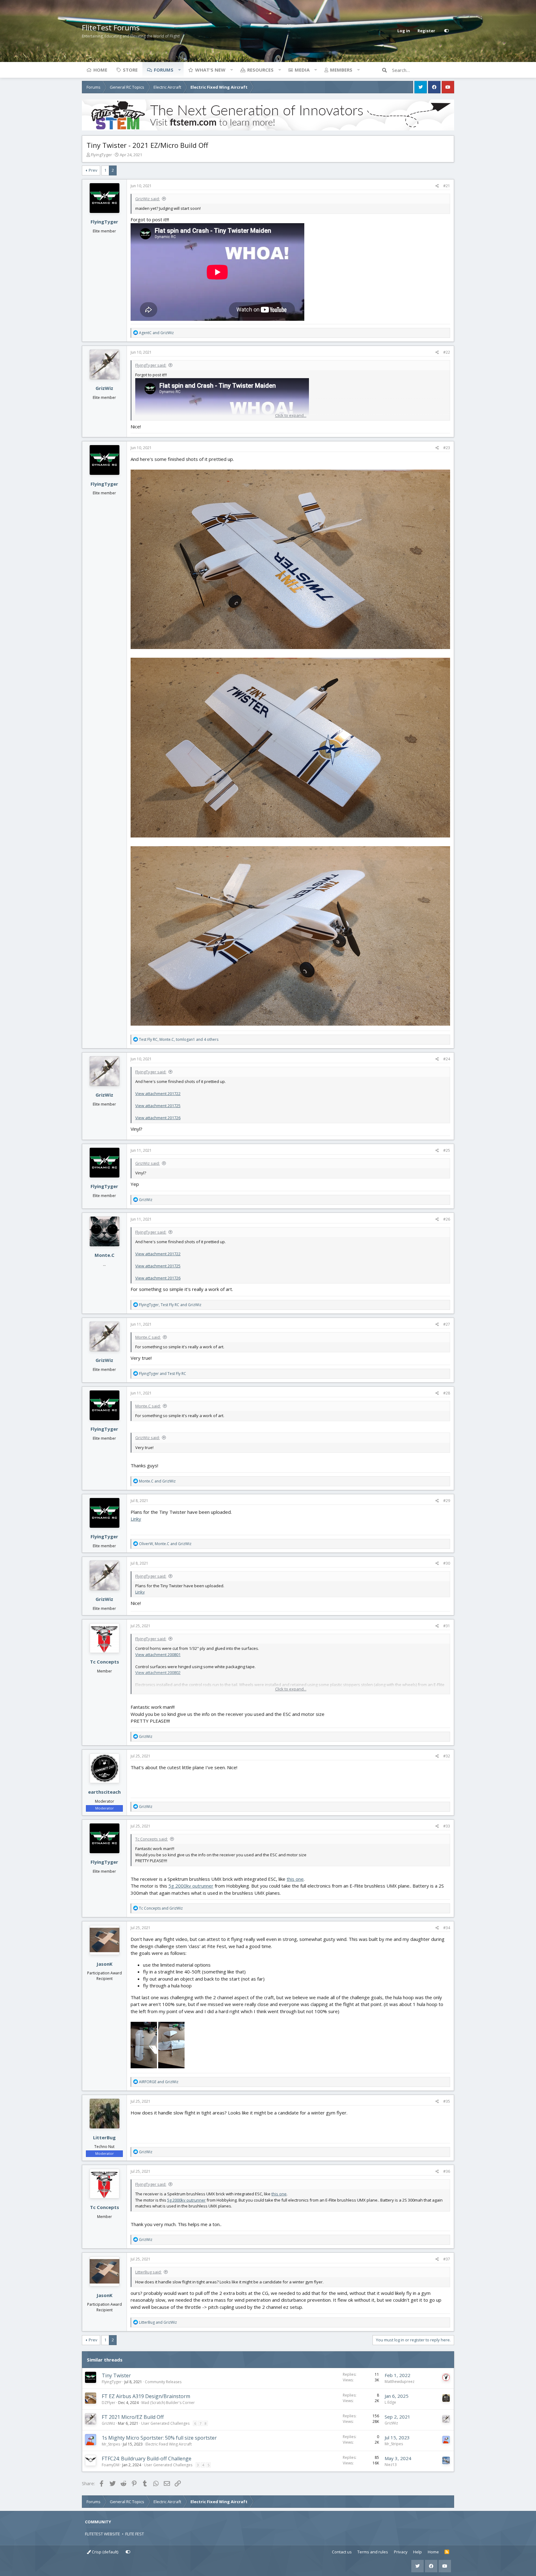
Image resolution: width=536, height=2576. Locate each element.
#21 (447, 186)
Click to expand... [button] (291, 415)
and (156, 333)
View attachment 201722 (158, 1094)
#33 (447, 1826)
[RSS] (447, 2552)
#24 (447, 1059)
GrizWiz (104, 388)
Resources (260, 70)
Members (341, 70)
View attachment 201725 (158, 1106)
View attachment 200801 (158, 1655)
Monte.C (105, 1255)
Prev (93, 170)
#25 (447, 1150)
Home (100, 70)
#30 (447, 1563)
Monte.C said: (148, 1337)
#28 (447, 1393)
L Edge (390, 2402)
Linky (136, 1519)
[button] (179, 70)
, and (170, 1305)
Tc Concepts (105, 1662)
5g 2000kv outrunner (191, 1886)
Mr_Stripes (111, 2444)
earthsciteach (104, 1792)
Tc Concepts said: (152, 1839)
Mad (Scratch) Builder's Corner (168, 2403)
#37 (447, 2259)
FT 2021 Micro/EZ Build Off (133, 2417)
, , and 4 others (179, 1039)
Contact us (342, 2552)
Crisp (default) (105, 2552)
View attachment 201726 (158, 1118)
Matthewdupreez (400, 2382)
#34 (447, 1928)
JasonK (105, 1964)
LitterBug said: (148, 2272)
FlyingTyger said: (151, 365)
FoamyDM (111, 2465)
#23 (447, 448)
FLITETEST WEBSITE (103, 2534)
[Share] (437, 186)
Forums (164, 70)
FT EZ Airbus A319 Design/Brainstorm (146, 2396)
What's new (210, 70)
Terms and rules (373, 2552)
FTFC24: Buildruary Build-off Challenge (147, 2459)
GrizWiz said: (147, 199)
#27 (447, 1324)
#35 (447, 2101)
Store (130, 70)
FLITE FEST (135, 2534)
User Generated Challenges (165, 2423)
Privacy (401, 2552)
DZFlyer (109, 2403)
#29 (447, 1501)
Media (302, 70)
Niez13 (391, 2465)
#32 (447, 1756)
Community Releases (163, 2382)
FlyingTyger (101, 155)
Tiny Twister (116, 2375)
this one (295, 1879)
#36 (447, 2171)
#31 (447, 1626)
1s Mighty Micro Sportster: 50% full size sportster (159, 2438)
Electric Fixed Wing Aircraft (169, 2444)
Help (418, 2552)
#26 (447, 1219)
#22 (447, 352)
